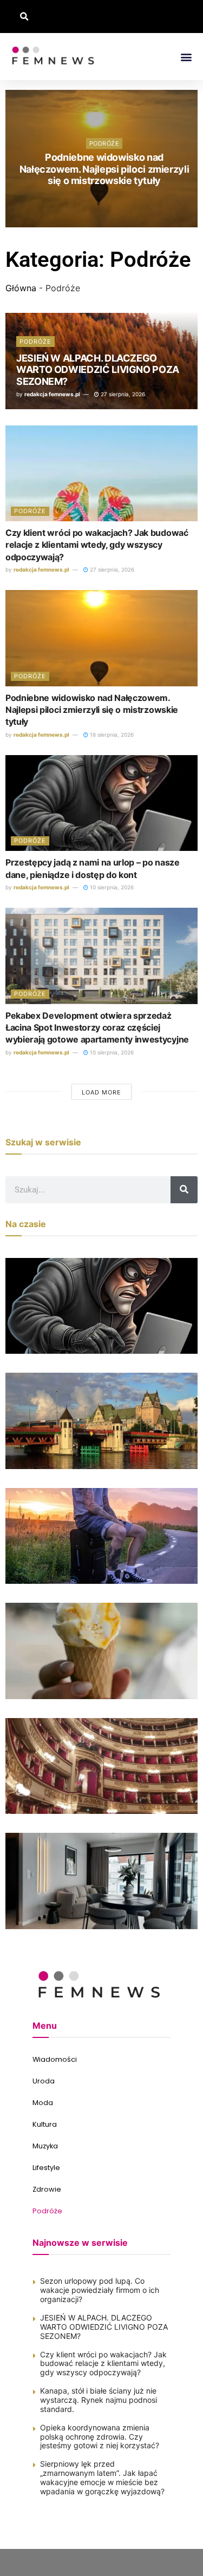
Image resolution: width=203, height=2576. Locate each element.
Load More (101, 1092)
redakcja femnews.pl (52, 394)
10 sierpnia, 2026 (107, 200)
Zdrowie (47, 2189)
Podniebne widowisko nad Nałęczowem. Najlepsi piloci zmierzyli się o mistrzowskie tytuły (92, 710)
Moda (43, 2103)
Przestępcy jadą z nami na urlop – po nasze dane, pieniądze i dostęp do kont (104, 169)
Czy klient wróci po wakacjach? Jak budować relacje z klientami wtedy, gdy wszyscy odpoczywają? (97, 545)
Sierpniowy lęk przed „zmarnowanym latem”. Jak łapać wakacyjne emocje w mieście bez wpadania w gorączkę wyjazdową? (102, 2477)
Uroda (44, 2081)
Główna (21, 288)
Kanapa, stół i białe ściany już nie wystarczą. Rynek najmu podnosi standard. (99, 2400)
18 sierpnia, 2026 (111, 735)
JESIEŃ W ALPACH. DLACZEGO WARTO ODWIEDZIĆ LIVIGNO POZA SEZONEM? (98, 370)
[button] (24, 17)
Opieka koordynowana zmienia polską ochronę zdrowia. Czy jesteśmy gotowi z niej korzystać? (100, 2437)
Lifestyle (46, 2168)
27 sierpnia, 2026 (122, 394)
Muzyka (45, 2146)
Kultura (45, 2124)
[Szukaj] (184, 1190)
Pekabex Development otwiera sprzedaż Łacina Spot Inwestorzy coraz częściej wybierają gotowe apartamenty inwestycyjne (97, 1028)
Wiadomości (55, 2059)
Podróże (104, 143)
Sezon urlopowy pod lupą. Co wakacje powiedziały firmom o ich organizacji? (100, 2290)
